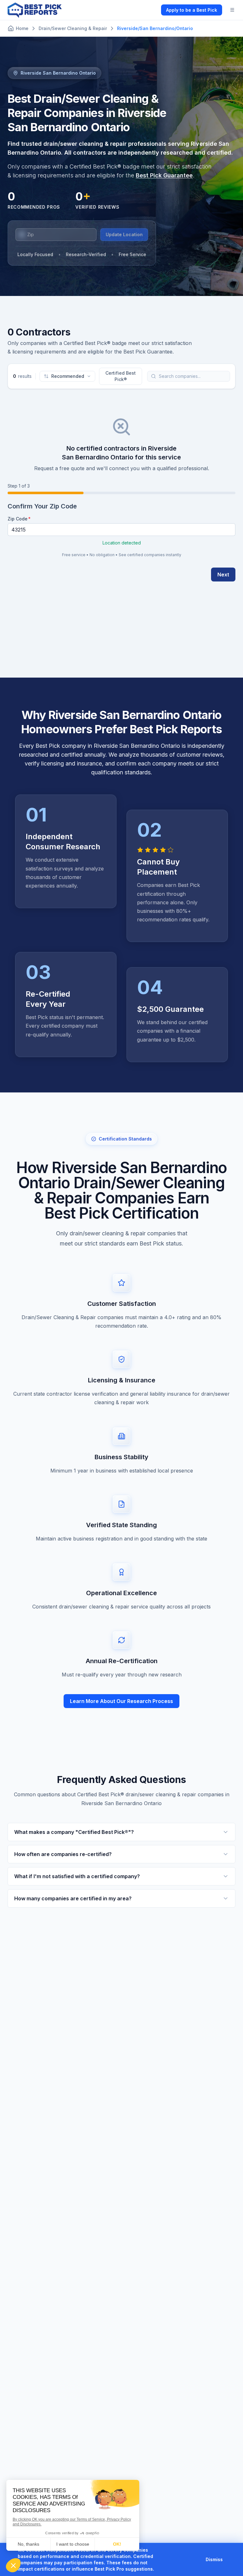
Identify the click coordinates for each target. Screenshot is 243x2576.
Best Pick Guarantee (164, 175)
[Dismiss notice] (230, 2560)
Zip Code (18, 519)
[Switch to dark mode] (151, 10)
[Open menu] (232, 10)
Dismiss (214, 2559)
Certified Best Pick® (121, 376)
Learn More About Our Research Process (121, 1701)
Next (223, 575)
